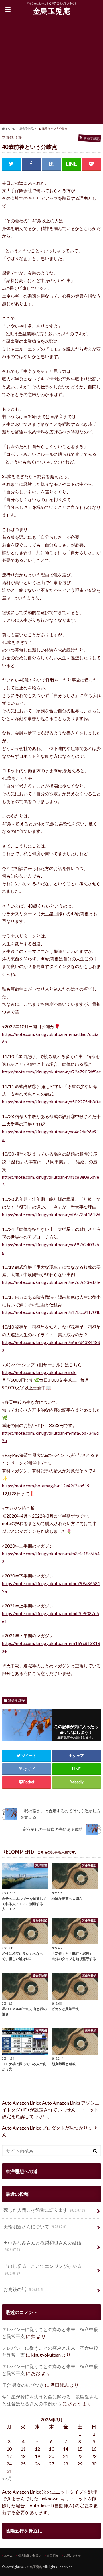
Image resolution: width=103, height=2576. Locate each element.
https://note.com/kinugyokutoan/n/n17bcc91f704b (51, 1312)
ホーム (8, 2555)
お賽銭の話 (24, 2289)
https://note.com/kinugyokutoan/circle (39, 1372)
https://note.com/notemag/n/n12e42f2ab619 (46, 1486)
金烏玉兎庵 (51, 11)
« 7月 (7, 2478)
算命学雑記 (17, 1700)
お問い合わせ (73, 2555)
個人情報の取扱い (30, 2555)
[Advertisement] (51, 72)
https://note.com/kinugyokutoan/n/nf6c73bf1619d (51, 1215)
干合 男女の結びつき (23, 2385)
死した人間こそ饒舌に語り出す (44, 2210)
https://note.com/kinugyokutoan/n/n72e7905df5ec (51, 1072)
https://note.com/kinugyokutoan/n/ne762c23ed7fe (51, 1282)
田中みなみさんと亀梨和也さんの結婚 (42, 2246)
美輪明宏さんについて (35, 2226)
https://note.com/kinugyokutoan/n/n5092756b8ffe (51, 1102)
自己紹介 (53, 2555)
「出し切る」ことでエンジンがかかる (42, 2269)
